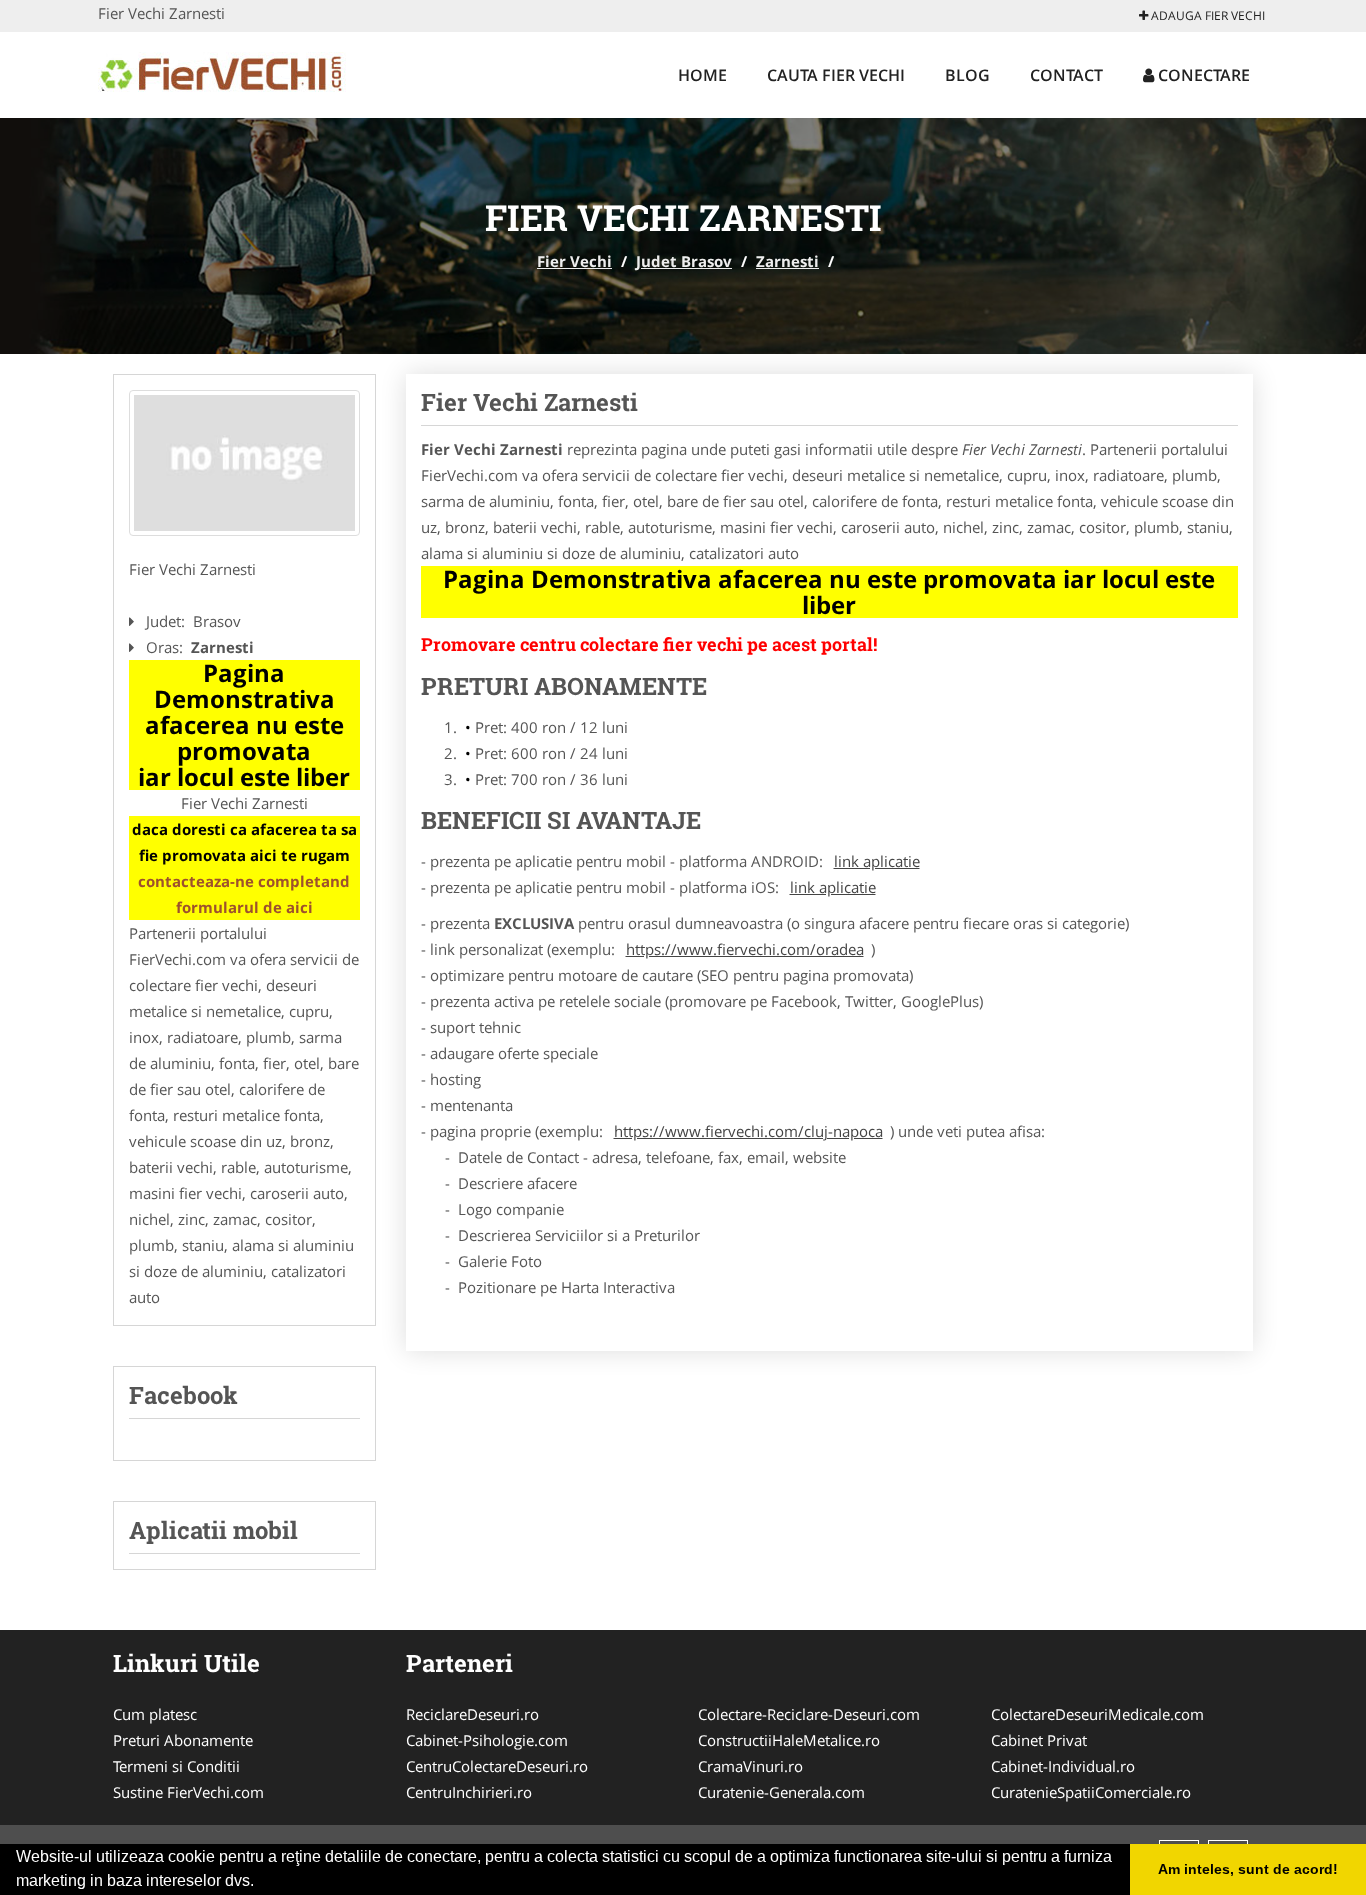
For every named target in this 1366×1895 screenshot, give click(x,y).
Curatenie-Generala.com (781, 1792)
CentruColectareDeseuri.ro (497, 1766)
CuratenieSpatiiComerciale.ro (1091, 1792)
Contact (1066, 75)
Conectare (1202, 75)
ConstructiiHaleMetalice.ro (789, 1740)
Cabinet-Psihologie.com (487, 1740)
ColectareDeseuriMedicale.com (1097, 1714)
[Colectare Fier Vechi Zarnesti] (244, 463)
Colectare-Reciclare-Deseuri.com (809, 1714)
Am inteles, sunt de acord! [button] (1248, 1869)
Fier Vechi (574, 261)
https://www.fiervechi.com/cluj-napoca (748, 1131)
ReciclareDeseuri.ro (472, 1714)
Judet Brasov (684, 261)
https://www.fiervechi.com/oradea (745, 949)
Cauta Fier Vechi (836, 75)
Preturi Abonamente (183, 1740)
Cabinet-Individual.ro (1063, 1766)
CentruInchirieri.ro (469, 1792)
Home (702, 75)
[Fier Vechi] (229, 72)
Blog (967, 75)
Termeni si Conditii (176, 1766)
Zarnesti (787, 261)
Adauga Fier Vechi (1206, 15)
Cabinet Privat (1039, 1740)
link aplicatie (877, 861)
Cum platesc (155, 1714)
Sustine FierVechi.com (188, 1792)
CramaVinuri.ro (750, 1766)
